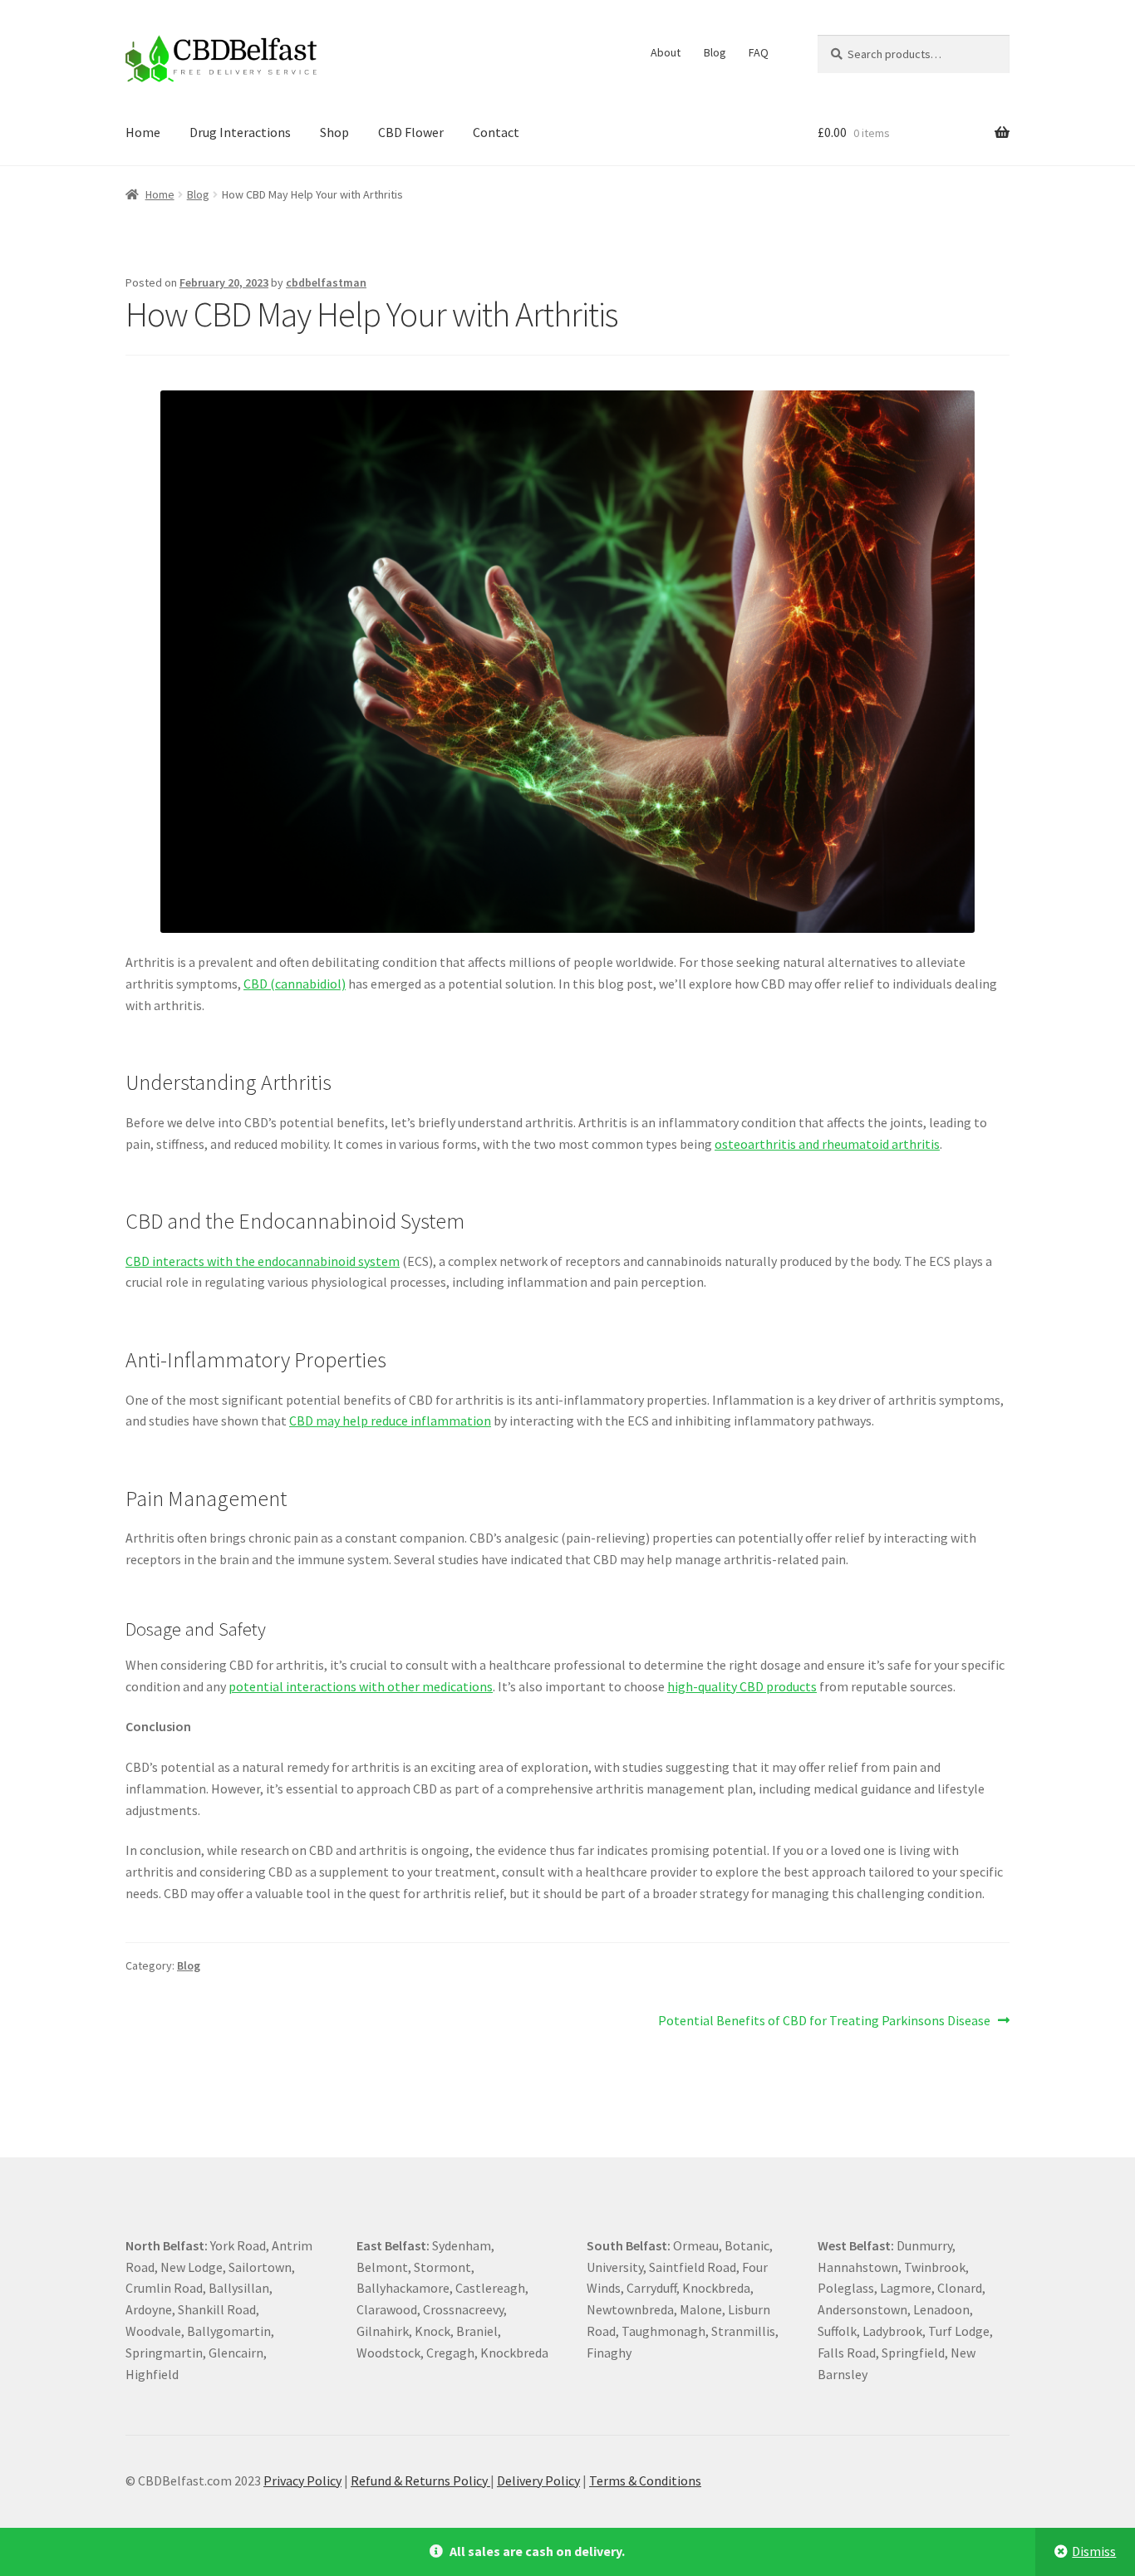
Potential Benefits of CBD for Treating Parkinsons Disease (824, 2022)
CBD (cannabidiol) (295, 984)
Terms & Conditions (645, 2480)
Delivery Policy (538, 2480)
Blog (715, 52)
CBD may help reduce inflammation (390, 1420)
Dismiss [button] (1094, 2551)
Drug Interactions (240, 132)
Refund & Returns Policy (420, 2480)
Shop (334, 132)
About (666, 52)
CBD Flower (411, 132)
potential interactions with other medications (361, 1686)
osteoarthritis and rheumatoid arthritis (827, 1144)
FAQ (759, 52)
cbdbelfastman (326, 282)
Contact (496, 132)
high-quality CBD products (742, 1686)
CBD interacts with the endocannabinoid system (263, 1261)
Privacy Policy (302, 2480)
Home (143, 132)
